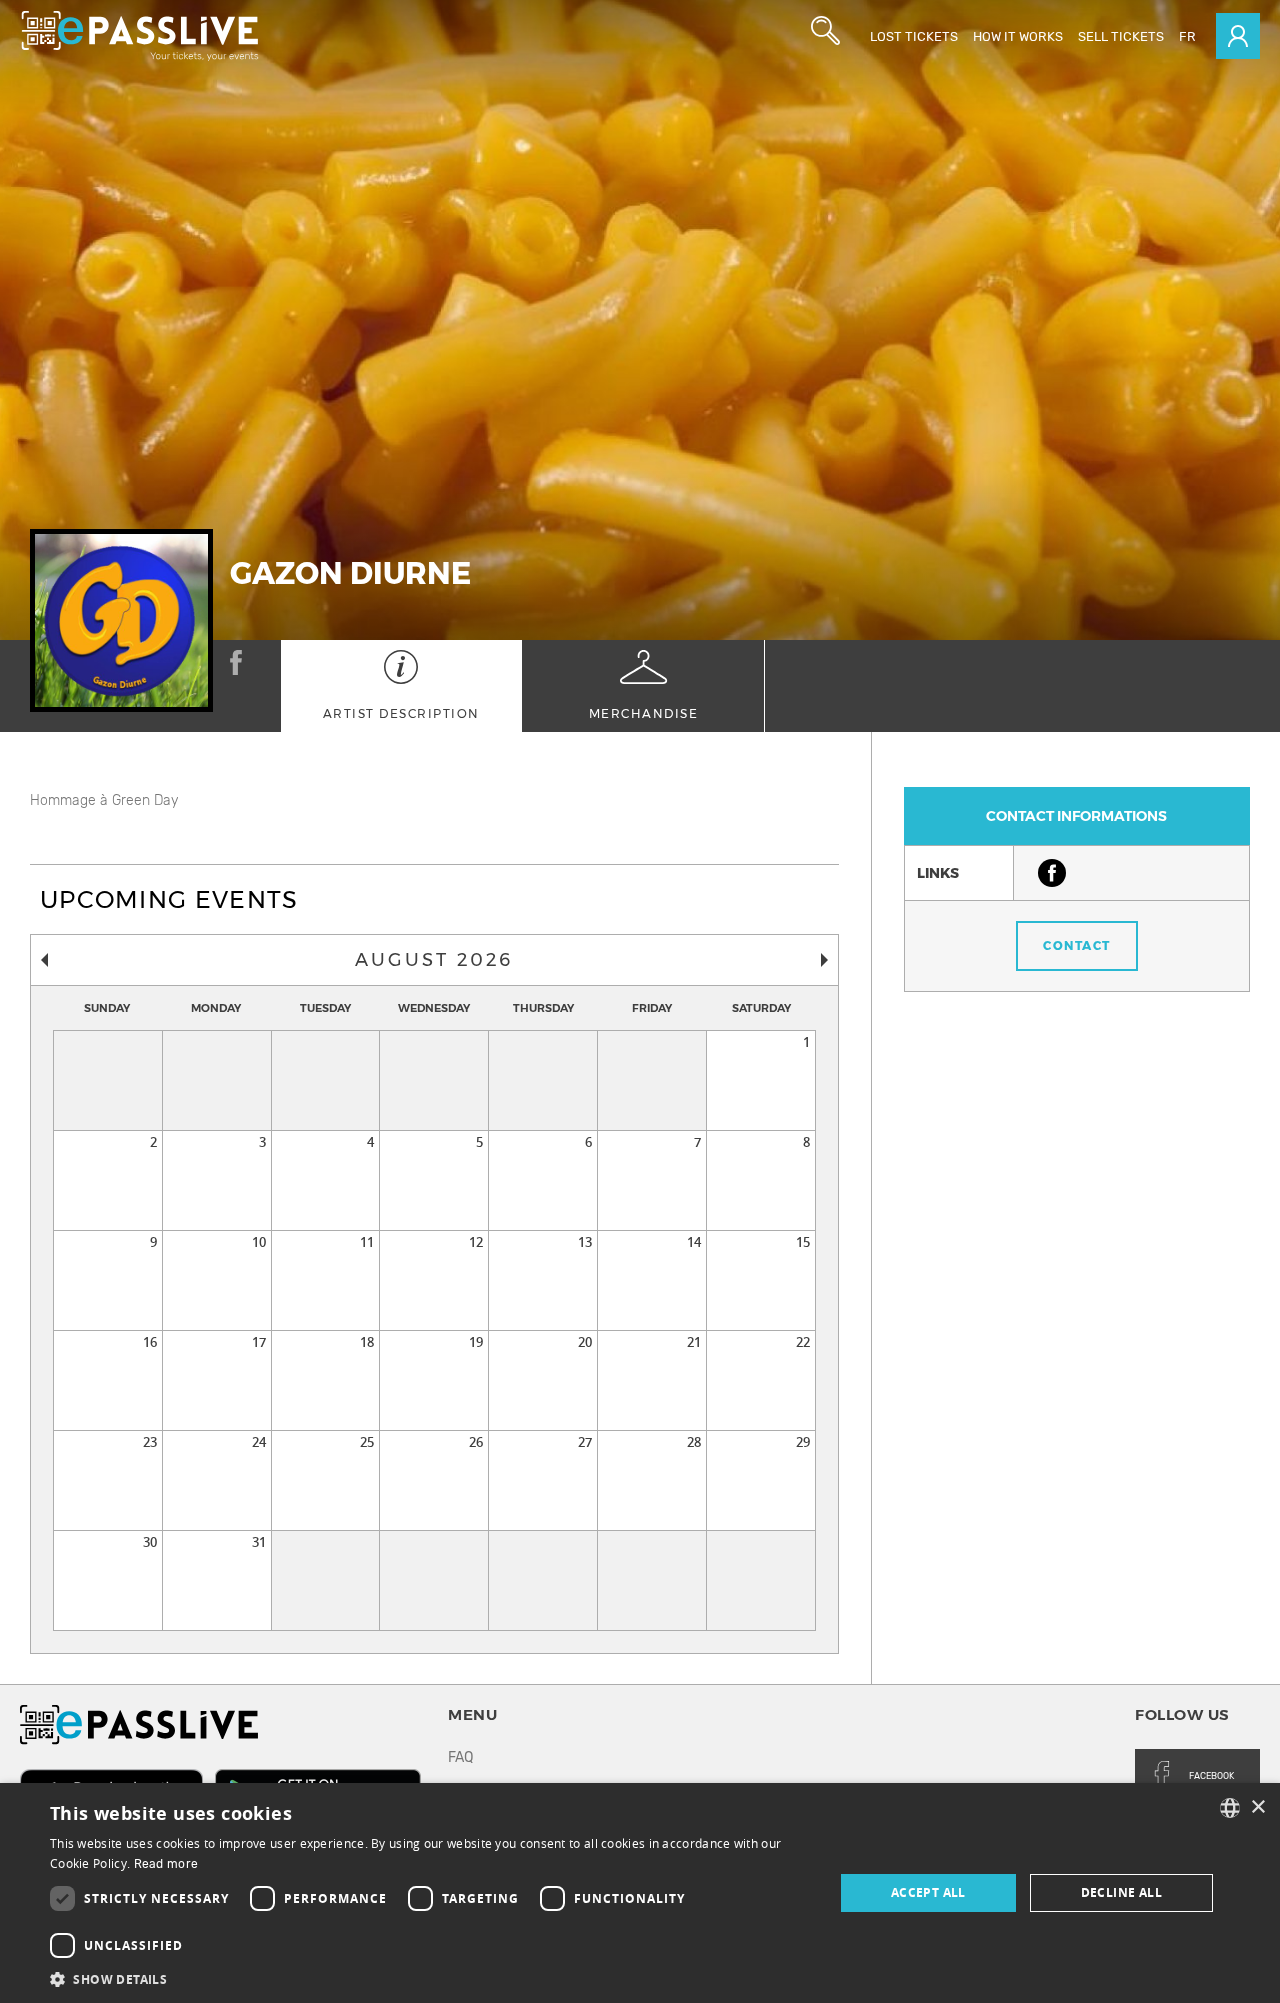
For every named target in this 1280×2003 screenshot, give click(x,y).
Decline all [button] (1121, 1892)
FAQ (460, 1757)
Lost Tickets (914, 36)
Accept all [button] (928, 1892)
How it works (1018, 36)
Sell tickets (1121, 36)
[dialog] (640, 1893)
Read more (166, 1864)
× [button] (1257, 1807)
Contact (1077, 945)
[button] (430, 1978)
